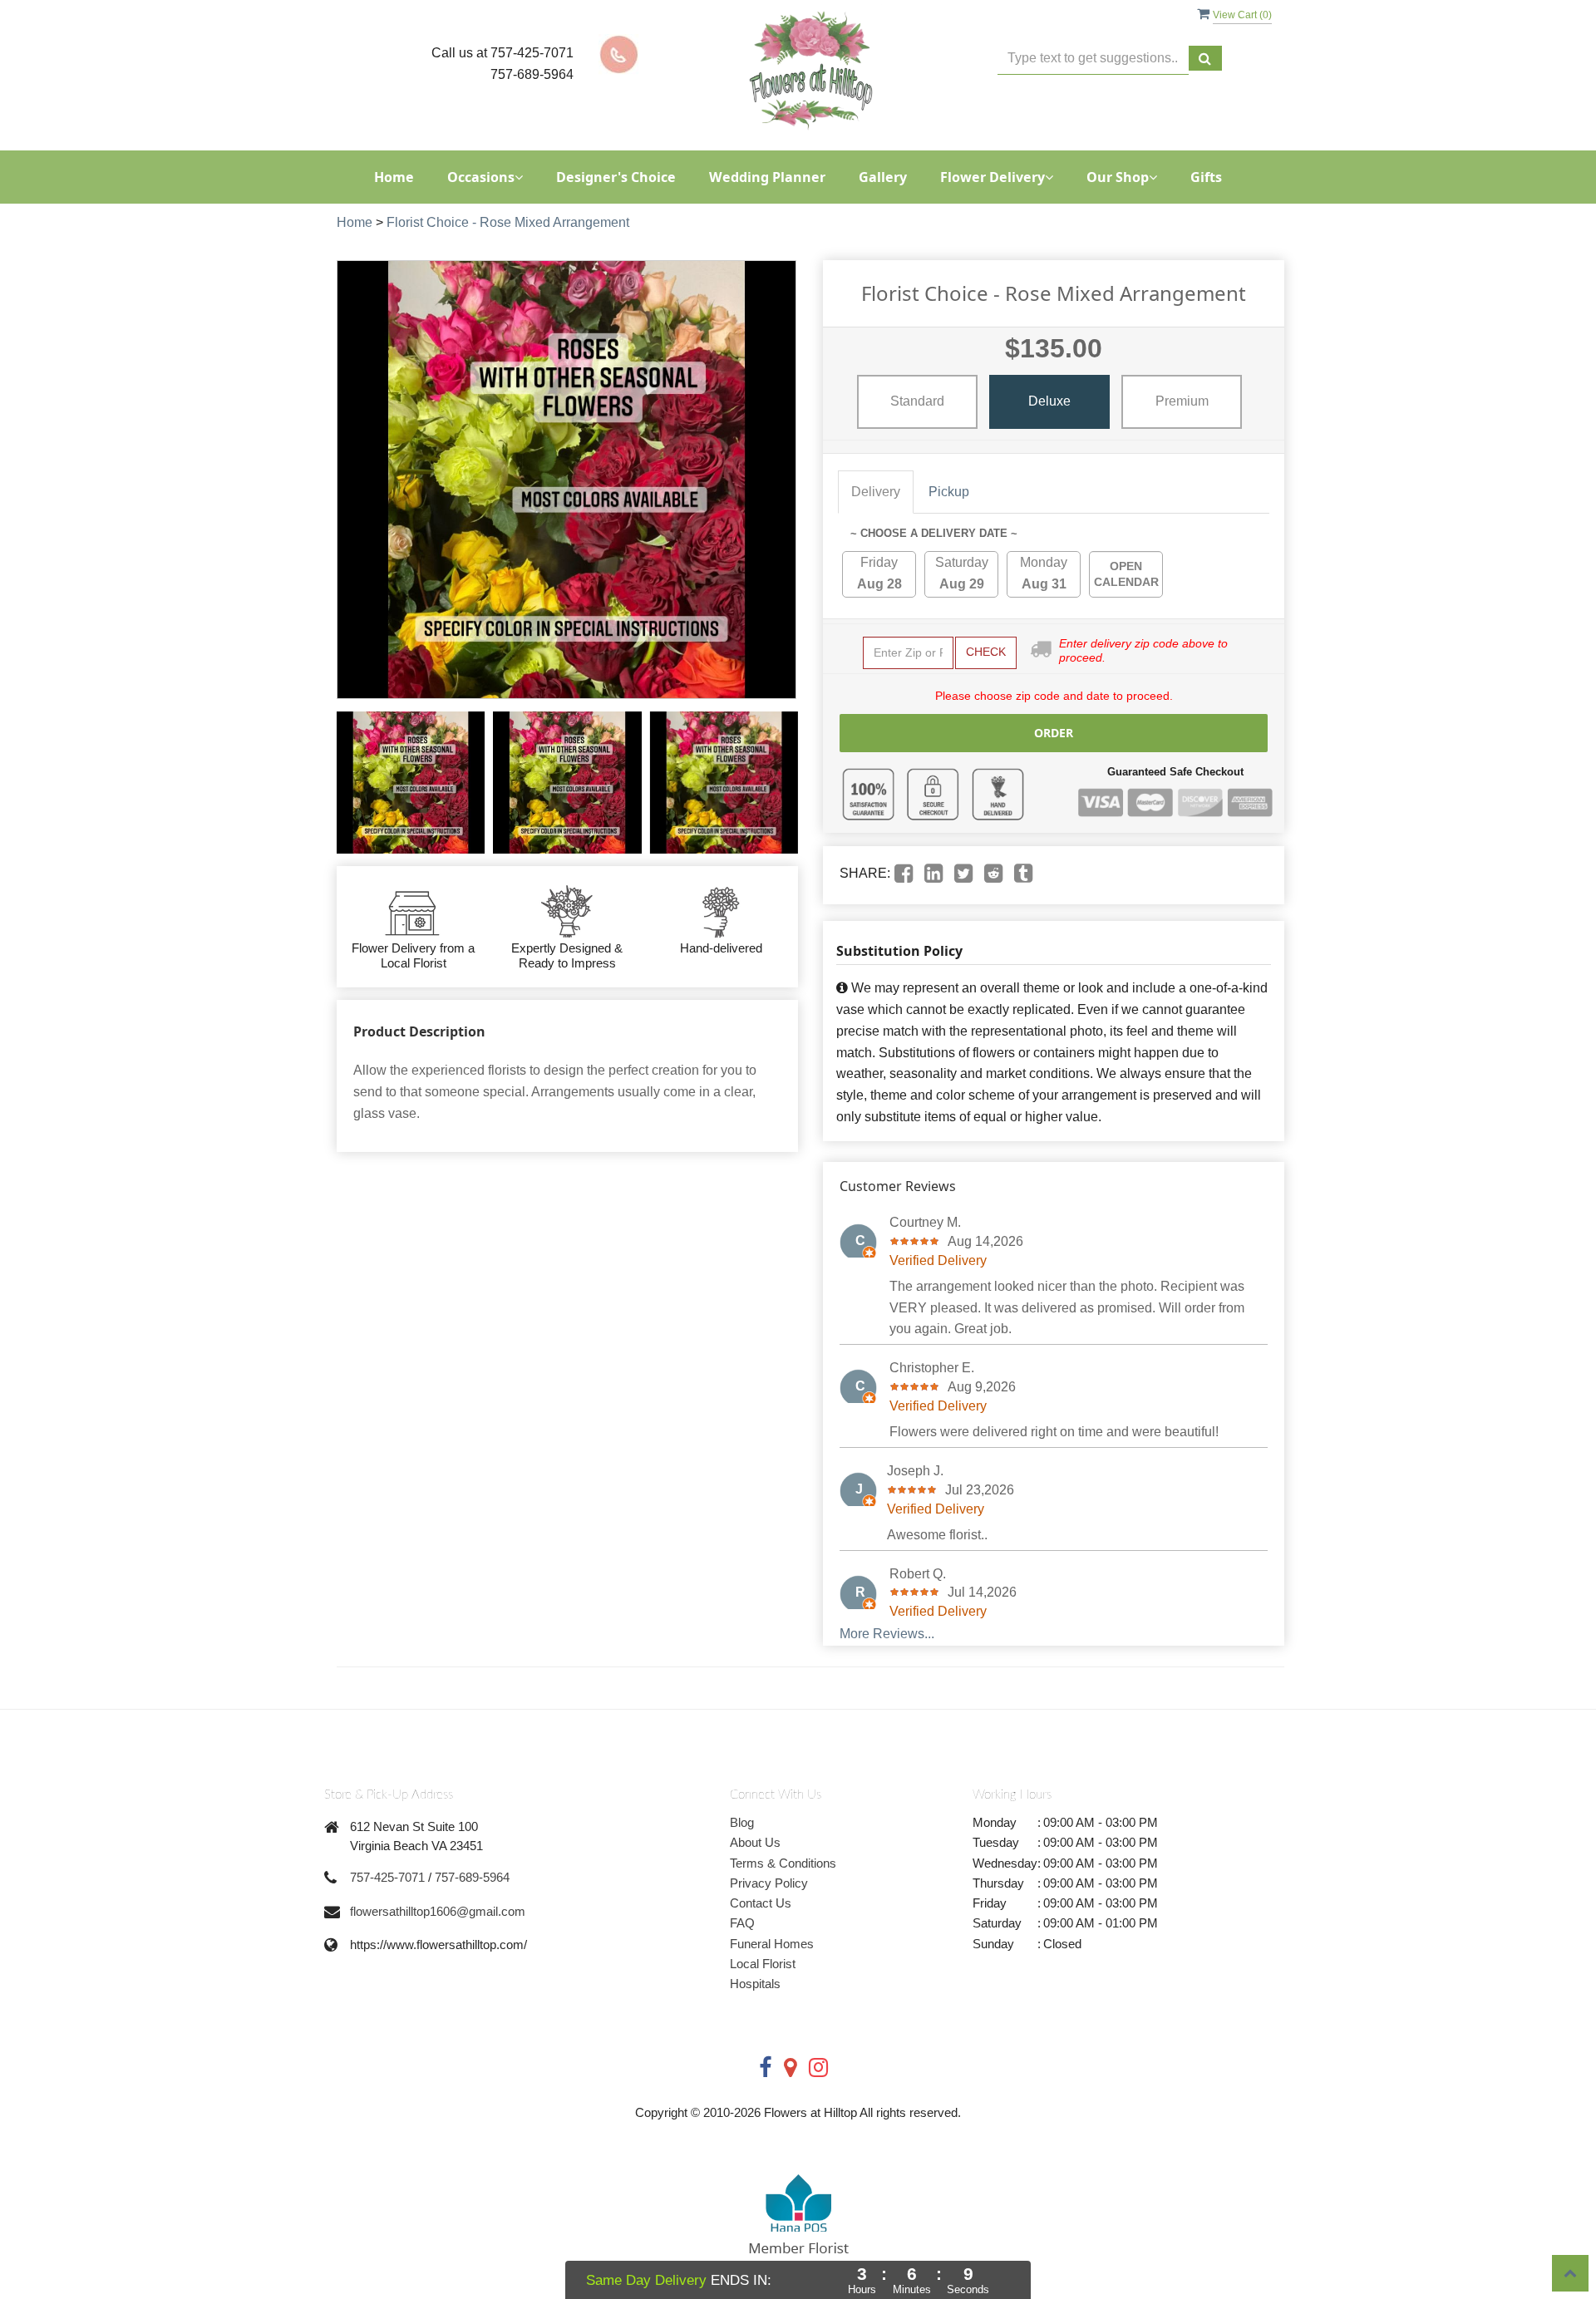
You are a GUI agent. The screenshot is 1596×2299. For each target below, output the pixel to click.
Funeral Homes (772, 1944)
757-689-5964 (472, 1877)
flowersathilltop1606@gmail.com (438, 1911)
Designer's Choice (616, 177)
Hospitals (755, 1984)
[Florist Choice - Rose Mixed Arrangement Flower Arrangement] (411, 783)
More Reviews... (887, 1634)
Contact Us (761, 1903)
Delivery (876, 492)
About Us (755, 1842)
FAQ (742, 1923)
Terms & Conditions (783, 1863)
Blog (742, 1822)
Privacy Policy (769, 1883)
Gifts (1206, 177)
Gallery (883, 177)
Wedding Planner (767, 177)
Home (394, 177)
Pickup (949, 492)
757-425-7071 (387, 1877)
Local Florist (763, 1964)
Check (986, 652)
